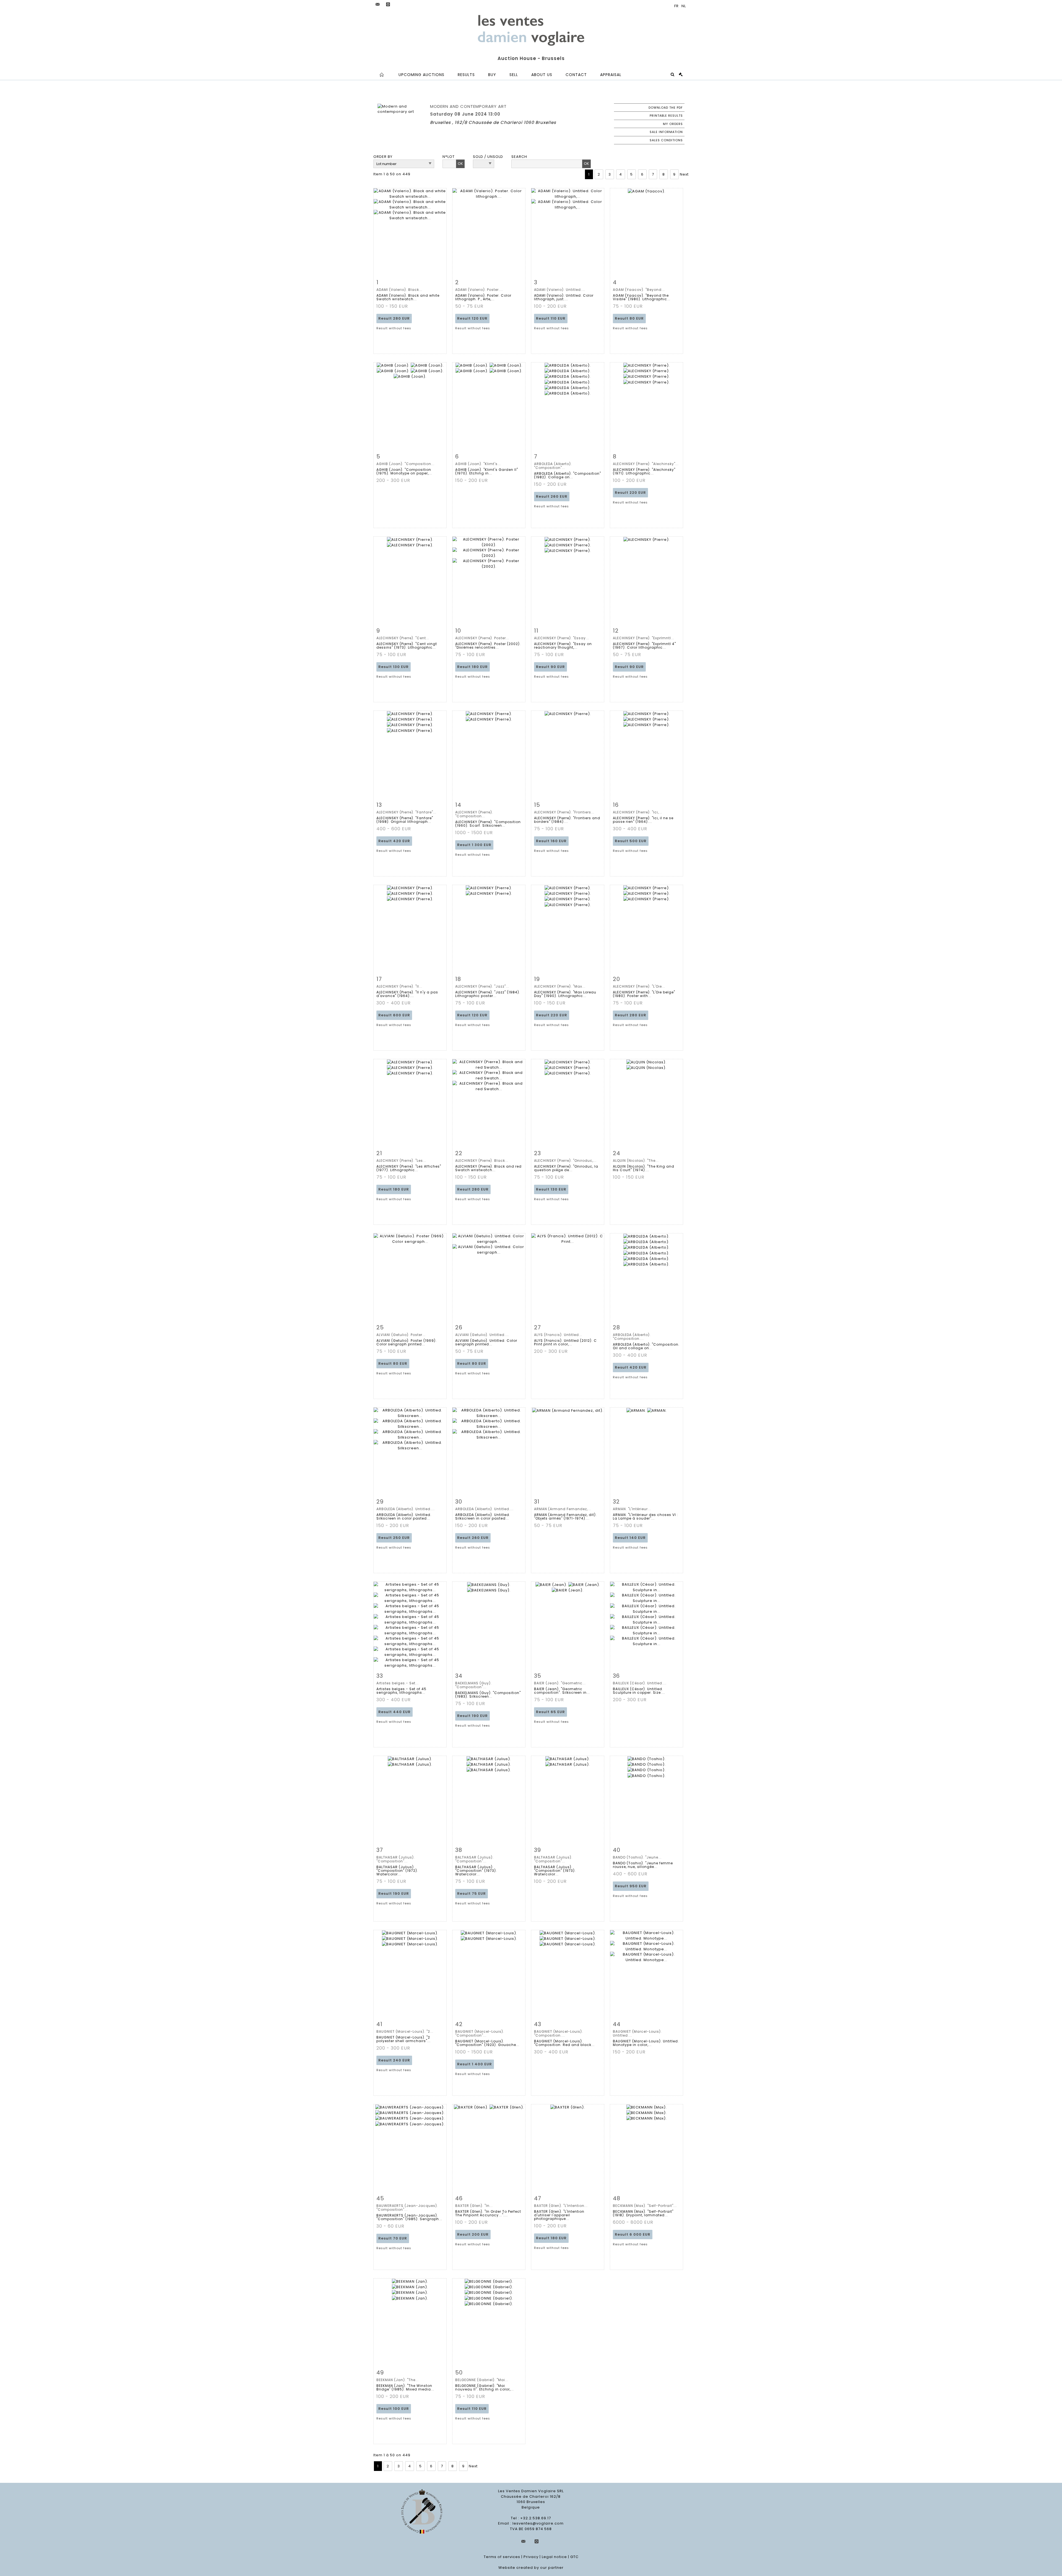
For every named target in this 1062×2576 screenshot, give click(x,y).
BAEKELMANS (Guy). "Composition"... (473, 1685)
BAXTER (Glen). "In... (474, 2206)
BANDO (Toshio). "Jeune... (637, 1857)
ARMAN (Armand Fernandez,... (563, 1509)
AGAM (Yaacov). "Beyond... (639, 290)
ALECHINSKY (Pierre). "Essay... (562, 638)
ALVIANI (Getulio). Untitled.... (482, 1335)
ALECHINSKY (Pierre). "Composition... (474, 814)
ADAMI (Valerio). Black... (399, 290)
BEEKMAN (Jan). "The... (398, 2380)
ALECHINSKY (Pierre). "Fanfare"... (406, 812)
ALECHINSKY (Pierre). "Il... (399, 986)
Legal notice (554, 2557)
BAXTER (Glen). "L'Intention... (561, 2206)
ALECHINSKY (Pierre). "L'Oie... (639, 986)
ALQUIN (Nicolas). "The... (636, 1161)
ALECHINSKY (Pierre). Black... (482, 1161)
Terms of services (502, 2557)
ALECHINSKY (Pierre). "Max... (560, 986)
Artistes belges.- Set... (398, 1683)
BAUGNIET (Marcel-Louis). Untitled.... (637, 2033)
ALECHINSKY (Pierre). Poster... (482, 638)
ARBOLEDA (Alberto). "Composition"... (553, 466)
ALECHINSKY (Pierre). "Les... (401, 1161)
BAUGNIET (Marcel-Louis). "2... (405, 2031)
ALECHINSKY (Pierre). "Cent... (403, 638)
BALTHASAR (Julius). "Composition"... (396, 1859)
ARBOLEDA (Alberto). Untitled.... (406, 1509)
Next (684, 174)
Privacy (531, 2557)
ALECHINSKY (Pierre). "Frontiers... (564, 812)
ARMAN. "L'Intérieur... (632, 1509)
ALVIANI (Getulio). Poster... (401, 1335)
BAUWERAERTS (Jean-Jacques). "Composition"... (407, 2208)
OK (460, 164)
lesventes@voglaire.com (538, 2523)
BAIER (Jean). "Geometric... (560, 1683)
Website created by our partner (531, 2568)
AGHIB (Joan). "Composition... (405, 464)
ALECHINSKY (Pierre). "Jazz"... (482, 986)
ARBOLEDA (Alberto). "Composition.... (632, 1337)
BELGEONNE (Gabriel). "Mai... (482, 2380)
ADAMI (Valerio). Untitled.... (560, 290)
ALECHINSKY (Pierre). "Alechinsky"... (646, 464)
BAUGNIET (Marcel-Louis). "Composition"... (480, 2033)
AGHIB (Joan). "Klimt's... (478, 464)
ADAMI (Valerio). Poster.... (479, 290)
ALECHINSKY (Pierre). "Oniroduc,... (565, 1161)
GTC (574, 2557)
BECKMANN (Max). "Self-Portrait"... (645, 2206)
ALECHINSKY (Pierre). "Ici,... (637, 812)
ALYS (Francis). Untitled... (558, 1335)
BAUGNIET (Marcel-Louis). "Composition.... (559, 2033)
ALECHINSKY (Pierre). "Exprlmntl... (644, 638)
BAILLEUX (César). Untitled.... (640, 1683)
